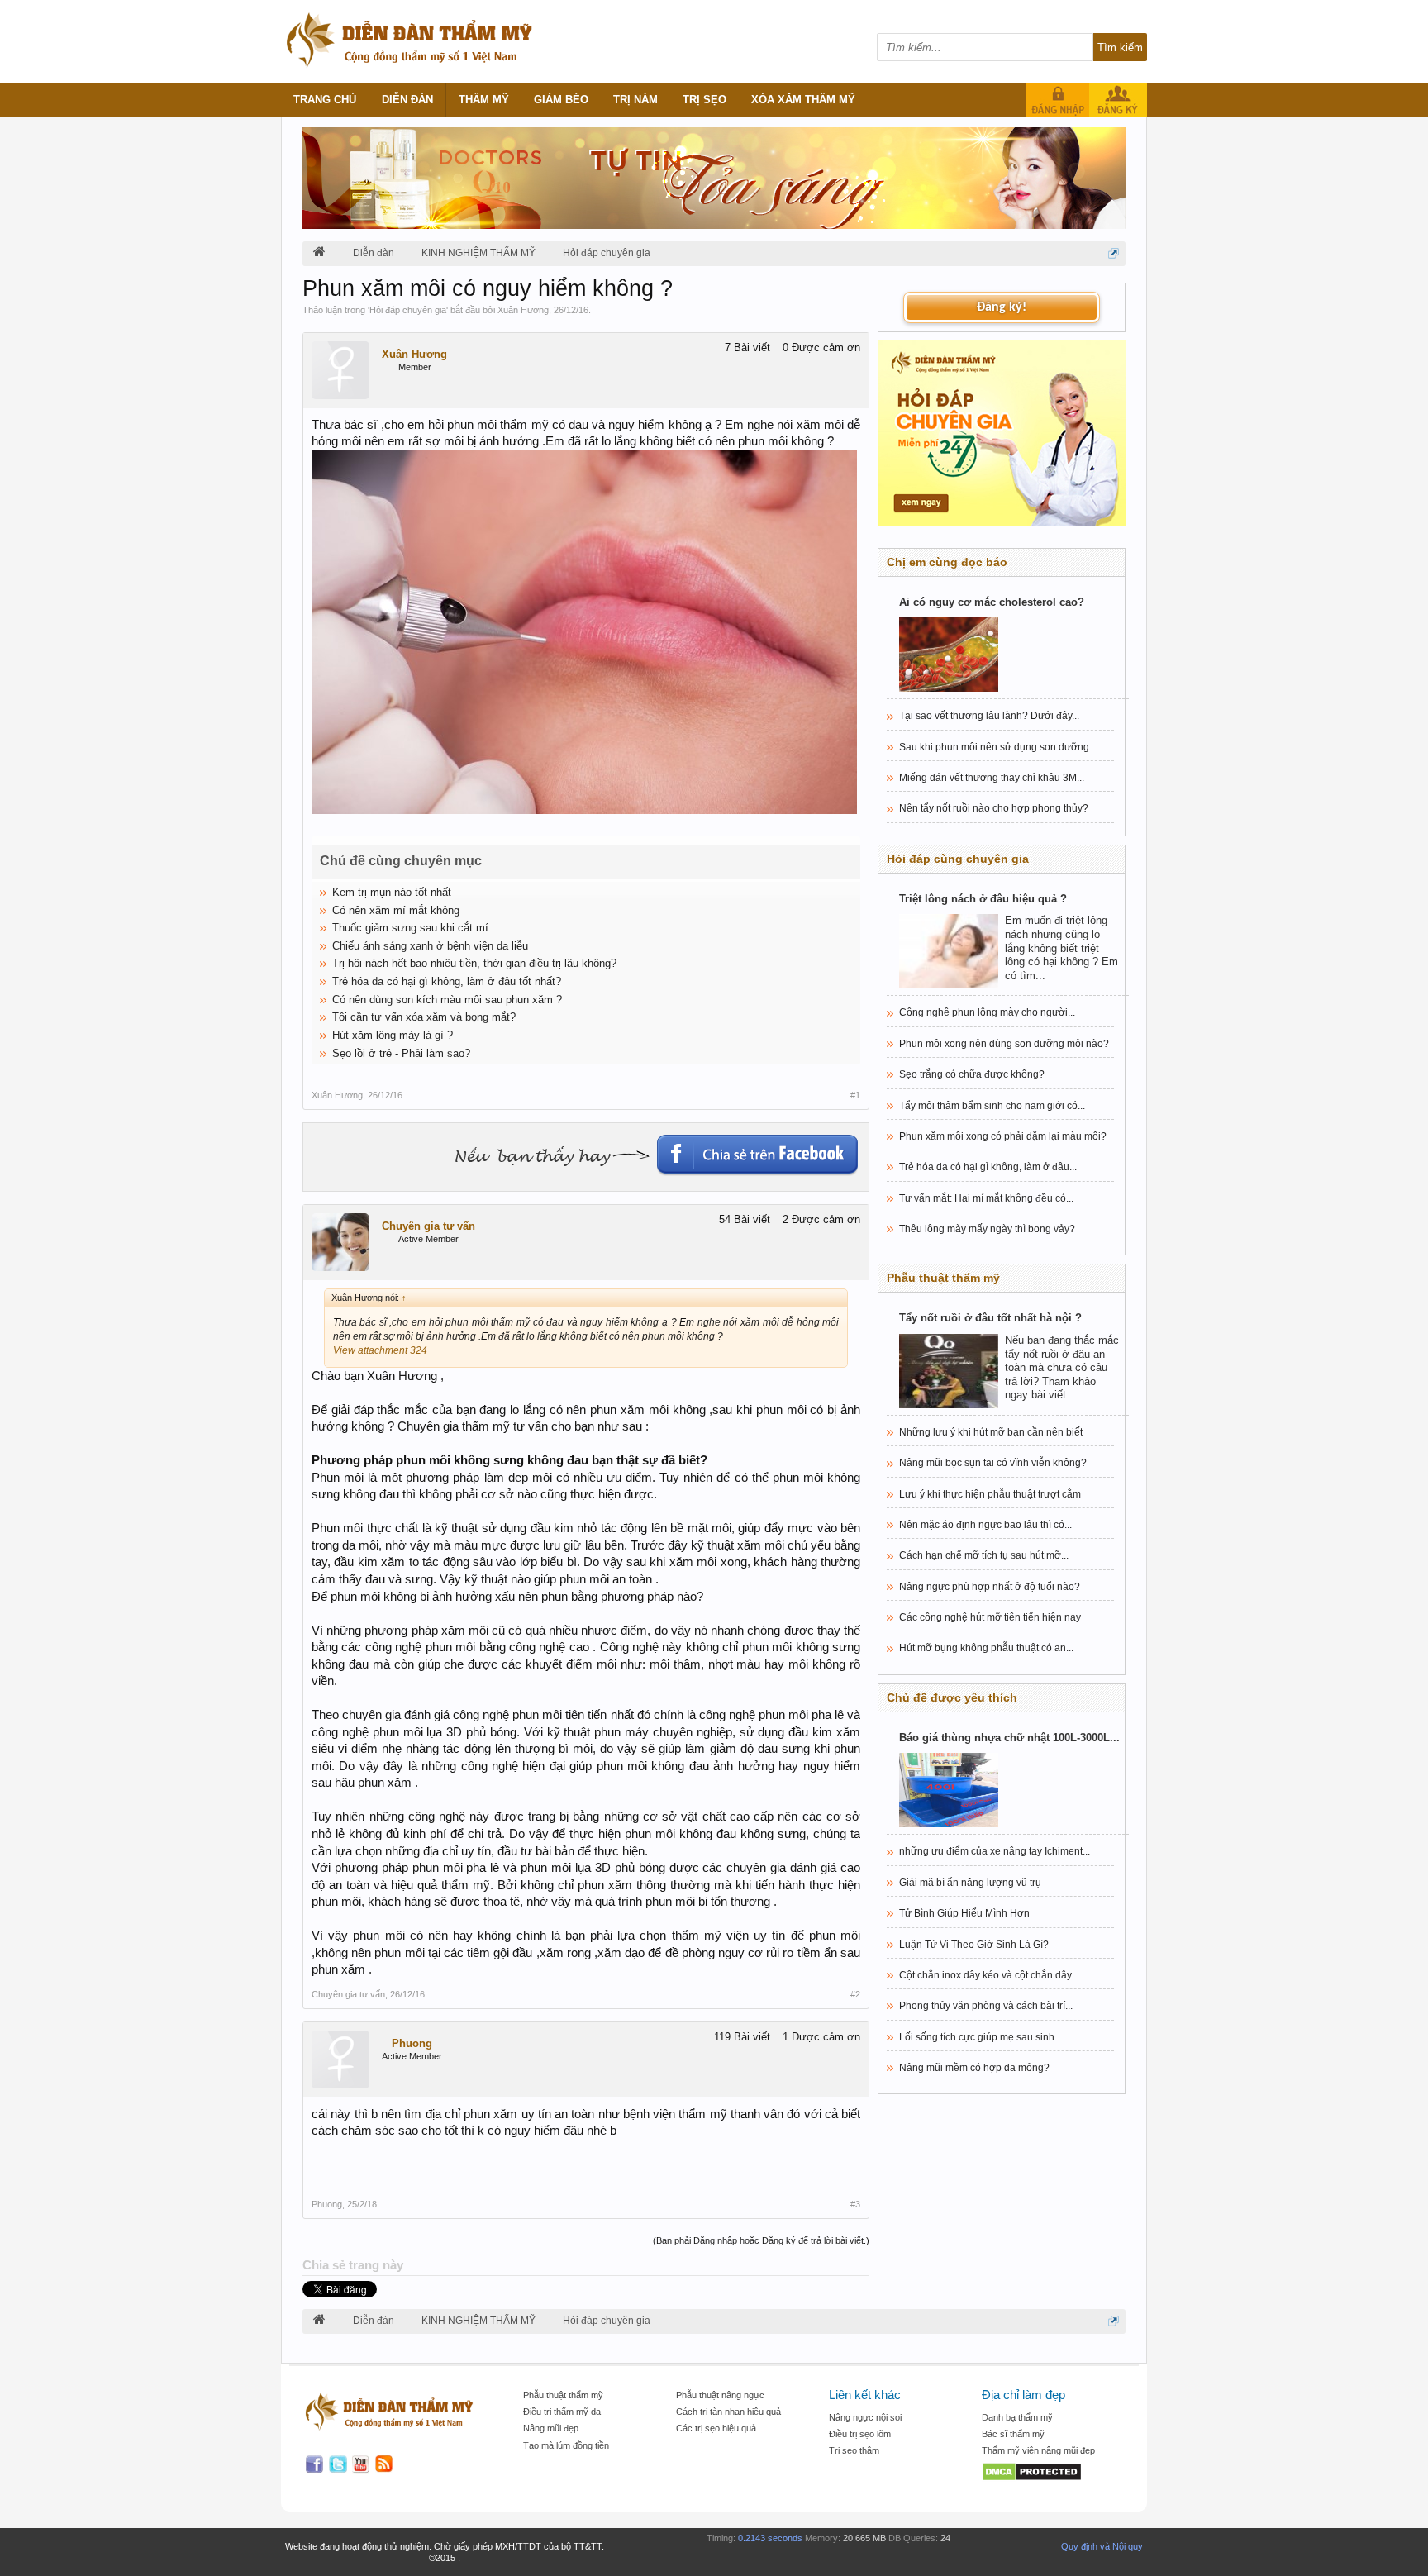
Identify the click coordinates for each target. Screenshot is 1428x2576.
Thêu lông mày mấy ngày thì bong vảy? (987, 1229)
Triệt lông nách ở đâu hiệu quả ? (983, 899)
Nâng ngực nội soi (865, 2417)
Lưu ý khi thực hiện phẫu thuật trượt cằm (990, 1494)
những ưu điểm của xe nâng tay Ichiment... (995, 1851)
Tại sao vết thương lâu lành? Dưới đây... (989, 716)
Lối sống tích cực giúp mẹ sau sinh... (981, 2037)
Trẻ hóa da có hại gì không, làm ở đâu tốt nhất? (447, 981)
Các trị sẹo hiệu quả (716, 2428)
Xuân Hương (523, 310)
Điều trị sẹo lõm (860, 2434)
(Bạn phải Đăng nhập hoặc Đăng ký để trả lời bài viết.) (761, 2240)
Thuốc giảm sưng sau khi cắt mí (410, 928)
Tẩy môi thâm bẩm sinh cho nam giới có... (992, 1106)
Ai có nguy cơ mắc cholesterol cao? (992, 602)
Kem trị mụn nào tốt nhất (392, 892)
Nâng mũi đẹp (551, 2428)
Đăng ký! (1002, 307)
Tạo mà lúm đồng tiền (566, 2445)
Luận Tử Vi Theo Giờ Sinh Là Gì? (974, 1945)
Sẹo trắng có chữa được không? (972, 1074)
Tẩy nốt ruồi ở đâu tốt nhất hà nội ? (990, 1318)
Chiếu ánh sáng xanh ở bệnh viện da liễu (430, 946)
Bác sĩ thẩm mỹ (1013, 2434)
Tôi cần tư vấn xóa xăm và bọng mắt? (424, 1017)
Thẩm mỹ (484, 100)
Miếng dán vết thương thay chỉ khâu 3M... (992, 778)
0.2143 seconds (770, 2538)
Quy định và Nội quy (1102, 2546)
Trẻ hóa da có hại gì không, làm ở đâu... (988, 1167)
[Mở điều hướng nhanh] (1114, 253)
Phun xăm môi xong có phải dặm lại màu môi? (1003, 1136)
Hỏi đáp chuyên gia (408, 310)
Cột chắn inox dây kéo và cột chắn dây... (989, 1975)
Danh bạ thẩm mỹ (1017, 2417)
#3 (855, 2204)
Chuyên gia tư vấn (428, 1226)
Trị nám (635, 100)
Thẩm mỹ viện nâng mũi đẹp (1038, 2450)
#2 (855, 1994)
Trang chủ (325, 100)
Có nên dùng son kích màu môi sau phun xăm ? (447, 1000)
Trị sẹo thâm (854, 2450)
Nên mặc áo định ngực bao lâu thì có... (985, 1525)
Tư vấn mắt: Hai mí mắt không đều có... (986, 1198)
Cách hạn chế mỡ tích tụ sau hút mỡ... (984, 1555)
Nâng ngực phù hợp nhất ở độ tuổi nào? (990, 1587)
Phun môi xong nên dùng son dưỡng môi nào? (1004, 1044)
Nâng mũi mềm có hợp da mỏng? (974, 2068)
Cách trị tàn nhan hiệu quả (728, 2412)
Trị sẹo (704, 100)
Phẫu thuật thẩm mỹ (563, 2395)
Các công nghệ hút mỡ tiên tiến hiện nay (990, 1617)
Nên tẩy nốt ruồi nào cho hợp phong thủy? (994, 808)
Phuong (412, 2043)
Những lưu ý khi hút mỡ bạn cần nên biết (991, 1432)
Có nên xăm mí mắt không (396, 910)
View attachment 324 (380, 1350)
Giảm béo (561, 100)
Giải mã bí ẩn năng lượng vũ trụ (970, 1883)
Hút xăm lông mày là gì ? (393, 1035)
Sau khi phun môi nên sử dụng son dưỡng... (998, 747)
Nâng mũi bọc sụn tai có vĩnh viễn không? (993, 1463)
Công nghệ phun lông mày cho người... (987, 1012)
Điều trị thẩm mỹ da (562, 2412)
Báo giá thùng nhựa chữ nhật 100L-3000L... (1009, 1738)
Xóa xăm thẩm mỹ (803, 100)
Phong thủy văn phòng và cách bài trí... (986, 2006)
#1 (855, 1095)
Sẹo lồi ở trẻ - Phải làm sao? (401, 1053)
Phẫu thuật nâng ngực (720, 2395)
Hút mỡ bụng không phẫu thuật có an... (986, 1648)
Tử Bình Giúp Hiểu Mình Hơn (964, 1913)
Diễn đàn (407, 100)
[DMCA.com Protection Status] (1050, 2473)
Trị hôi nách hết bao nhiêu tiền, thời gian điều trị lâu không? (474, 963)
